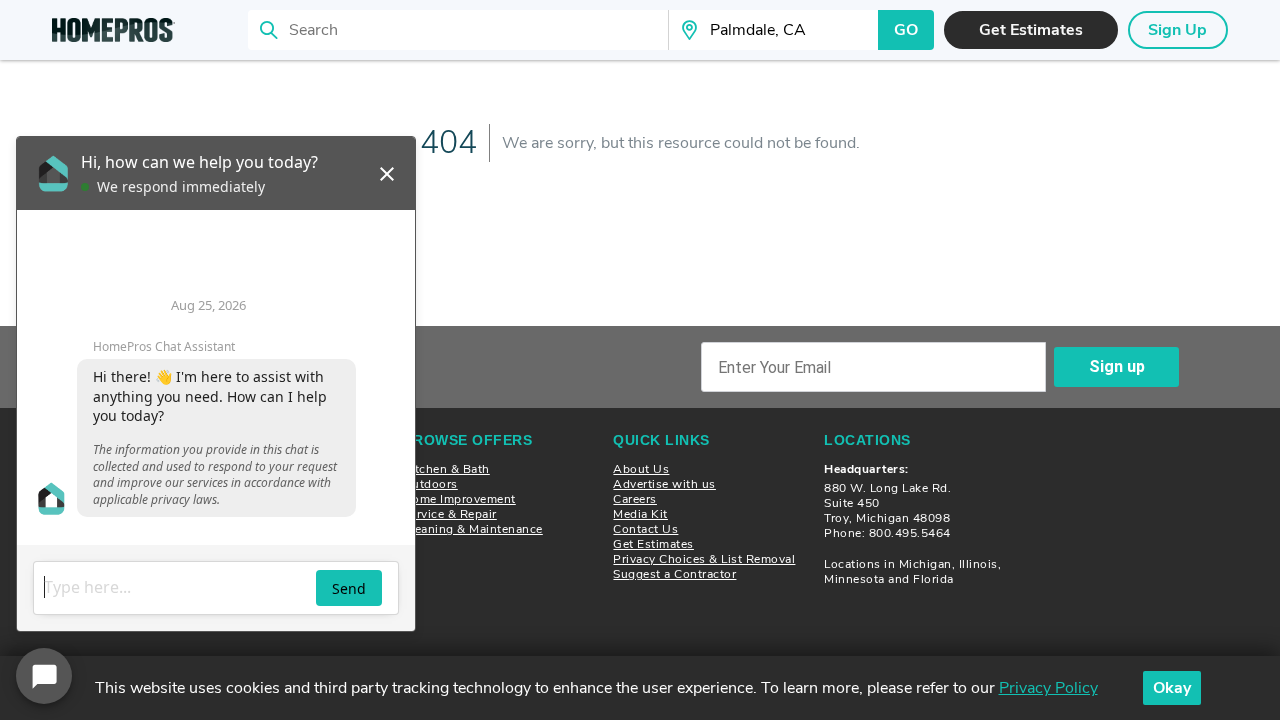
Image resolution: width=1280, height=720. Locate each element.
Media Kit (640, 514)
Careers (635, 499)
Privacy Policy (1048, 688)
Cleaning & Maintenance (473, 529)
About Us (641, 469)
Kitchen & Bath (446, 469)
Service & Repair (450, 514)
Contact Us (645, 529)
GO (906, 30)
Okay (1172, 688)
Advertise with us (664, 484)
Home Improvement (459, 499)
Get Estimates (653, 544)
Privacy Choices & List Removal (704, 559)
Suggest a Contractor (674, 574)
